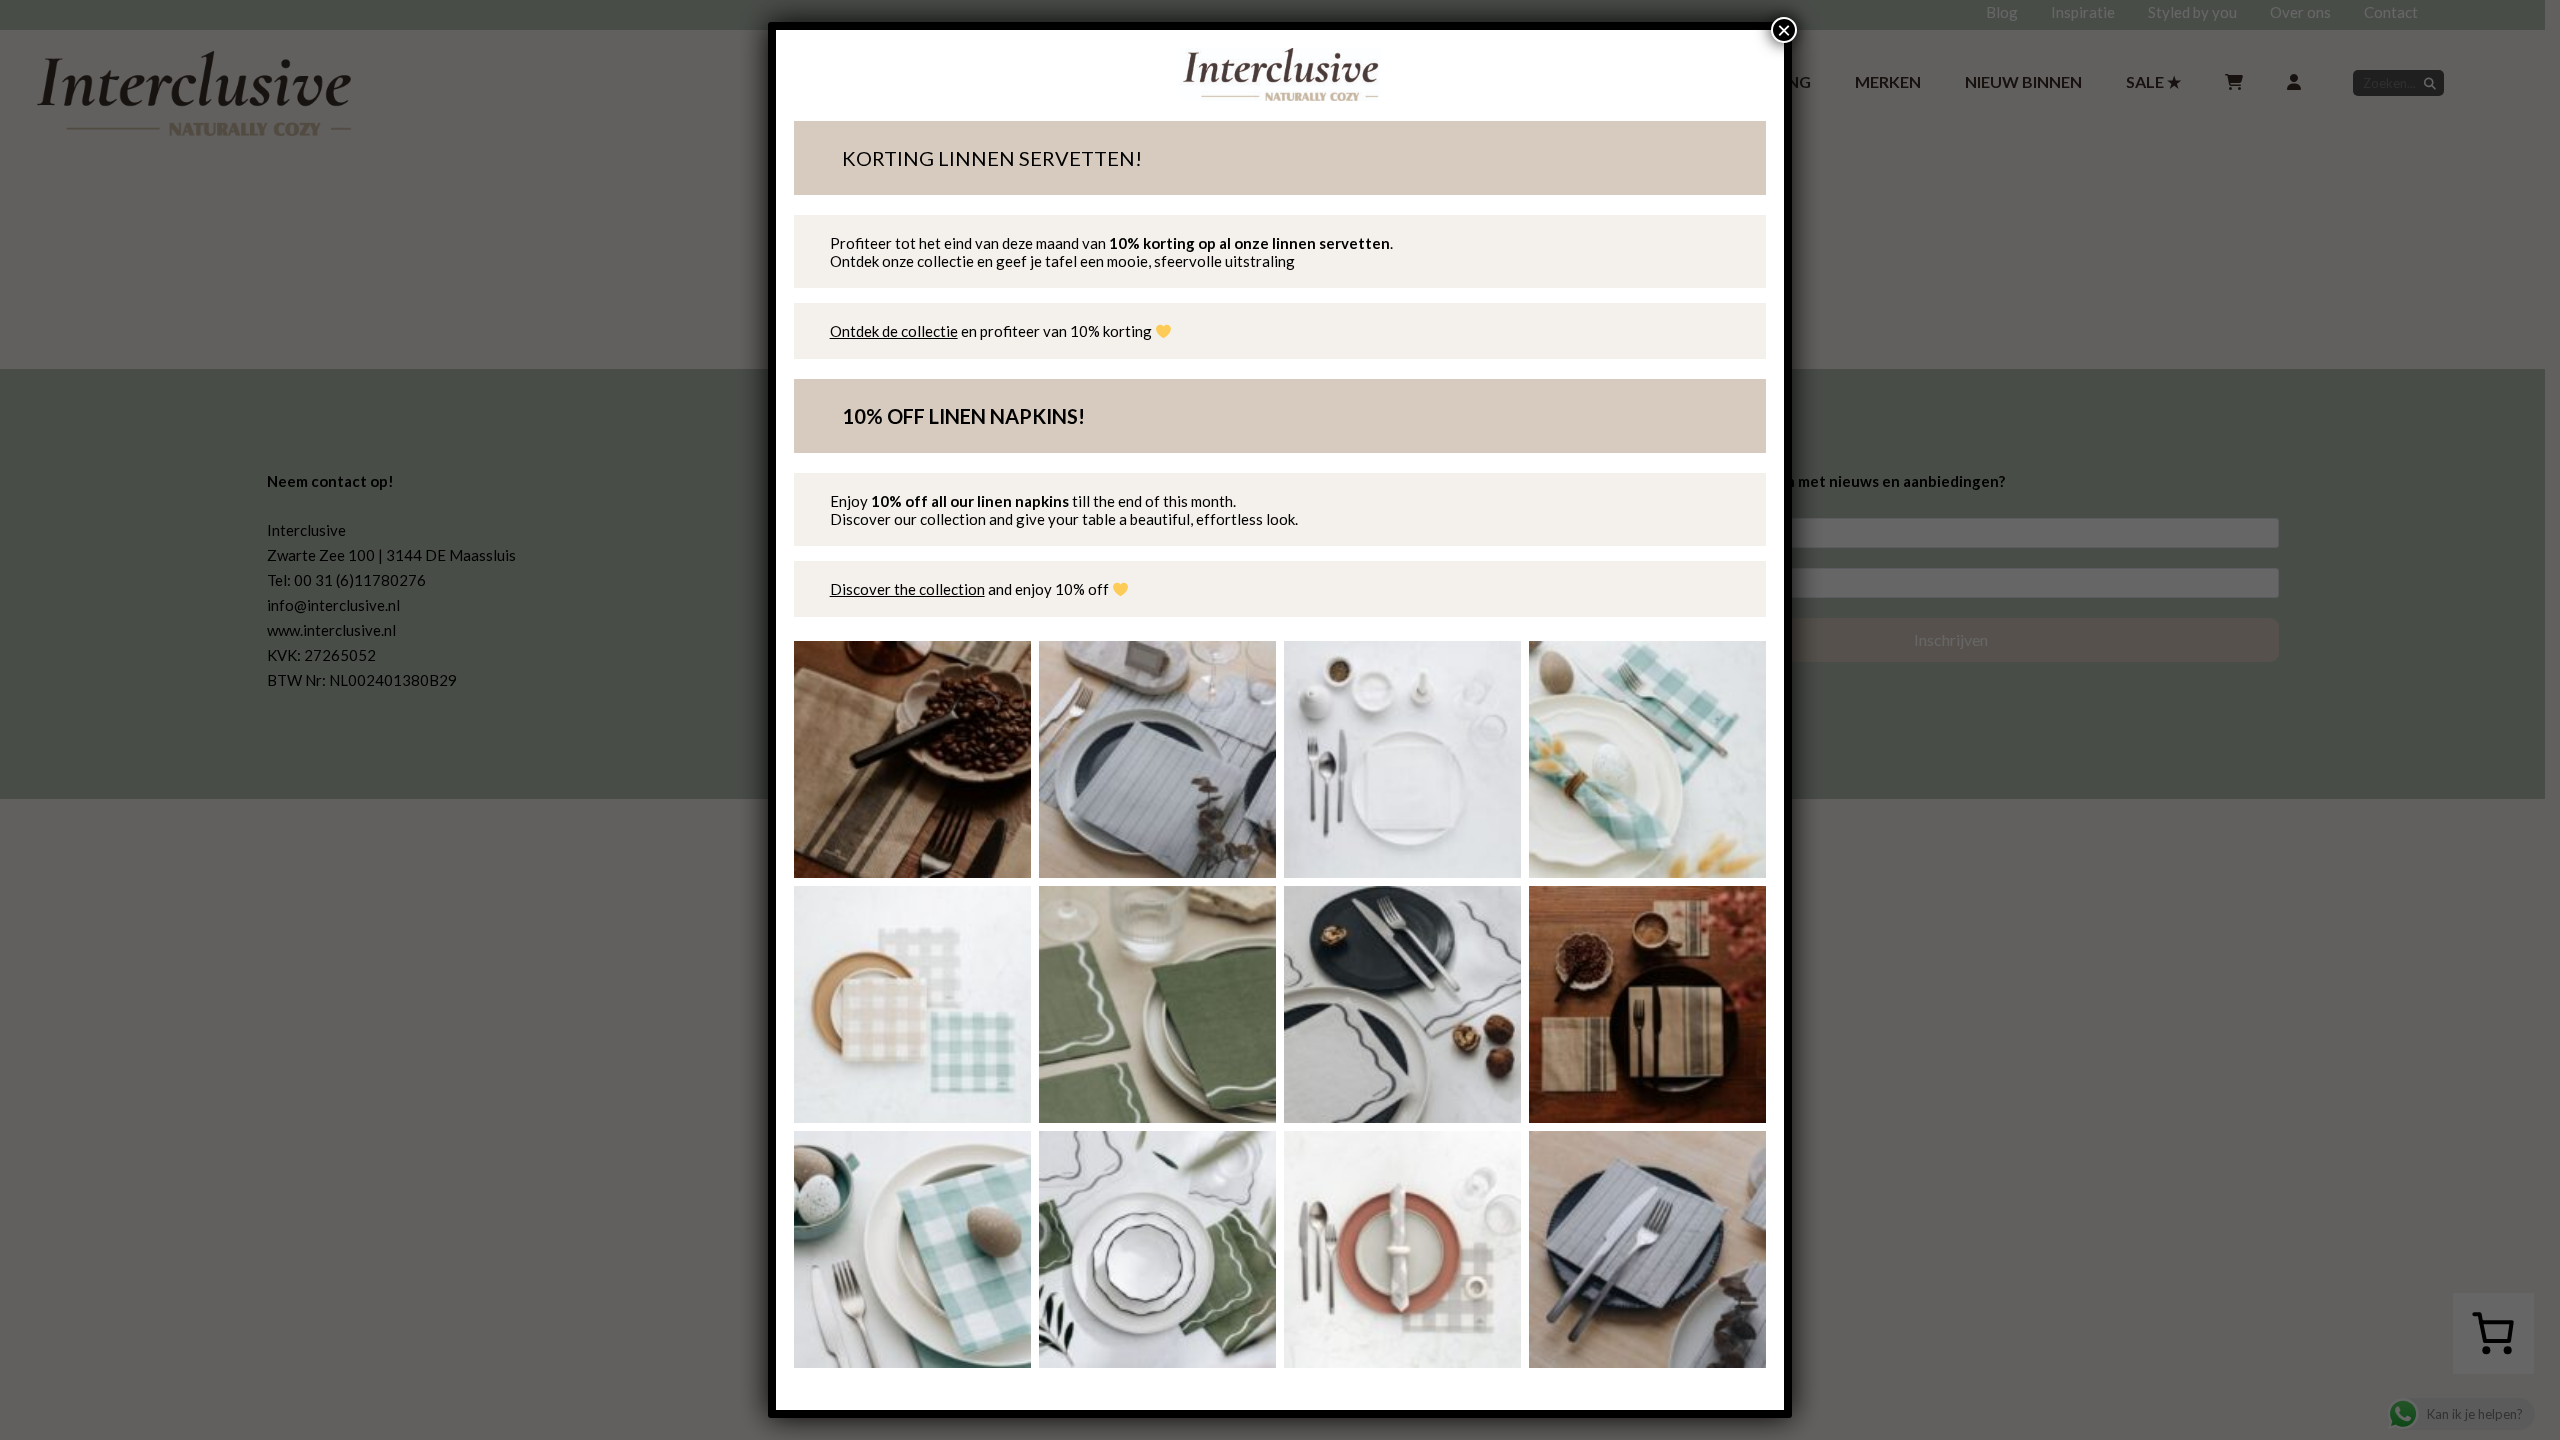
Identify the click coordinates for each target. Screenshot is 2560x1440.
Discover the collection (907, 589)
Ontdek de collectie (894, 331)
